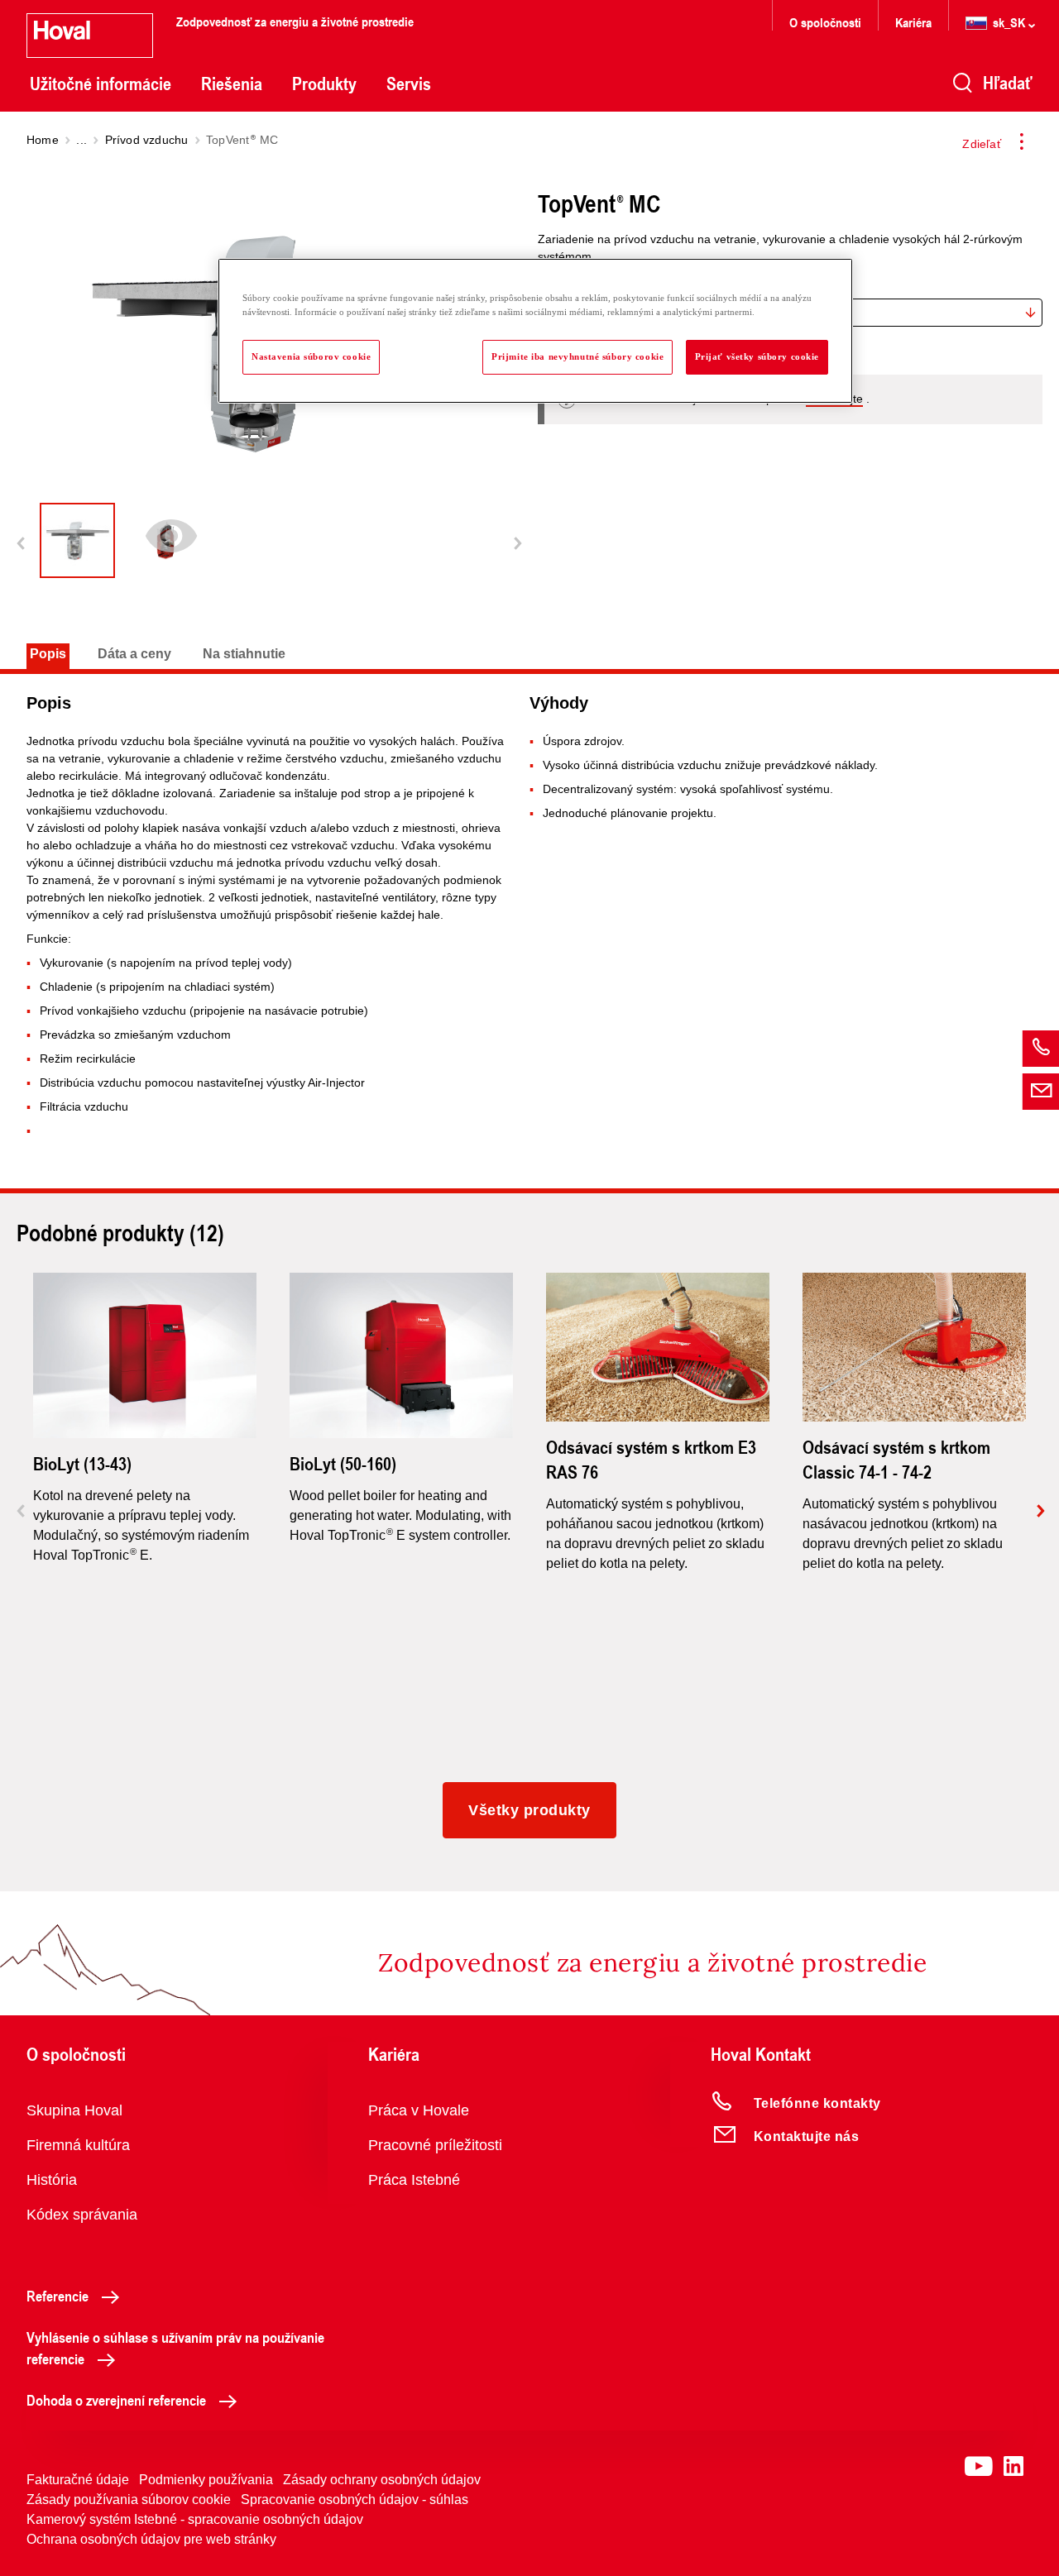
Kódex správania (82, 2215)
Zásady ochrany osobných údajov (382, 2480)
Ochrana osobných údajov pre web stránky (151, 2539)
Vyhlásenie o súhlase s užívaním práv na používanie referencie (175, 2348)
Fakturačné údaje (78, 2480)
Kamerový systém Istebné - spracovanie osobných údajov (195, 2519)
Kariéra (913, 22)
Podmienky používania (206, 2480)
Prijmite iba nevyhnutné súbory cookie (577, 356)
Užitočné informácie (101, 84)
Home (43, 140)
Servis (409, 84)
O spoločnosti (825, 22)
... (81, 140)
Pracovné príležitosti (435, 2145)
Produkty (324, 84)
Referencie (58, 2296)
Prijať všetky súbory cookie (757, 356)
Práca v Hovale (419, 2110)
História (52, 2180)
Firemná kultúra (78, 2145)
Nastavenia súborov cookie (311, 356)
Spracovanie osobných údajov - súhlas (355, 2500)
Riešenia (232, 84)
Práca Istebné (414, 2180)
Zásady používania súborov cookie (129, 2500)
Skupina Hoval (74, 2110)
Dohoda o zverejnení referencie (116, 2400)
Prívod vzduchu (147, 140)
